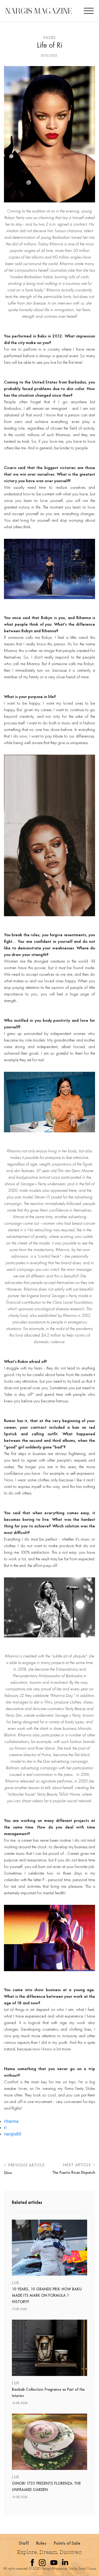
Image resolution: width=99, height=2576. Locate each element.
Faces (49, 38)
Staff (24, 2543)
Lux (16, 2283)
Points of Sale (67, 2543)
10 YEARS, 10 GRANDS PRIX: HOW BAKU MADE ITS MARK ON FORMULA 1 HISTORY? (47, 2295)
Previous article (26, 2165)
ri (5, 2127)
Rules (41, 2543)
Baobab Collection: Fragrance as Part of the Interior (48, 2393)
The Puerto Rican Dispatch (74, 2173)
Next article (78, 2165)
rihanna (11, 2121)
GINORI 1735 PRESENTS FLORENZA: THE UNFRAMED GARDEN (46, 2487)
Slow (8, 2173)
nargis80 (13, 2134)
